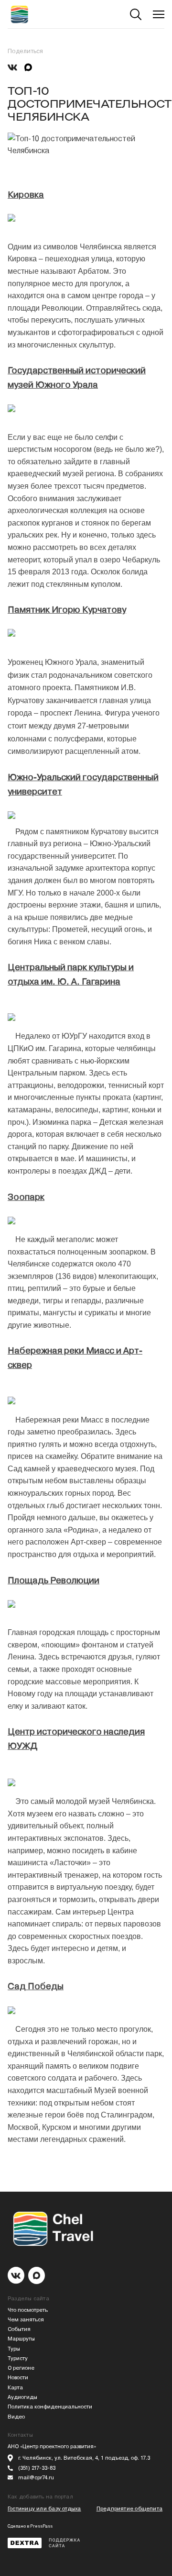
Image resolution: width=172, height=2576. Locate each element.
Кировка (26, 195)
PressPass (41, 2526)
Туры (14, 2349)
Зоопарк (26, 1197)
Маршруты (21, 2339)
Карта (15, 2388)
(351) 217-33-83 (37, 2468)
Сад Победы (36, 1986)
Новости (18, 2378)
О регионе (21, 2368)
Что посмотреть (28, 2310)
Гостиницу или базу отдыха (44, 2509)
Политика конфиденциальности (50, 2407)
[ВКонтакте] (12, 67)
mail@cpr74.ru (36, 2478)
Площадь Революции (54, 1580)
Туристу (18, 2358)
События (19, 2329)
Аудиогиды (22, 2397)
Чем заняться (26, 2320)
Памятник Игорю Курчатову (67, 610)
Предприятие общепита (129, 2509)
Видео (16, 2417)
